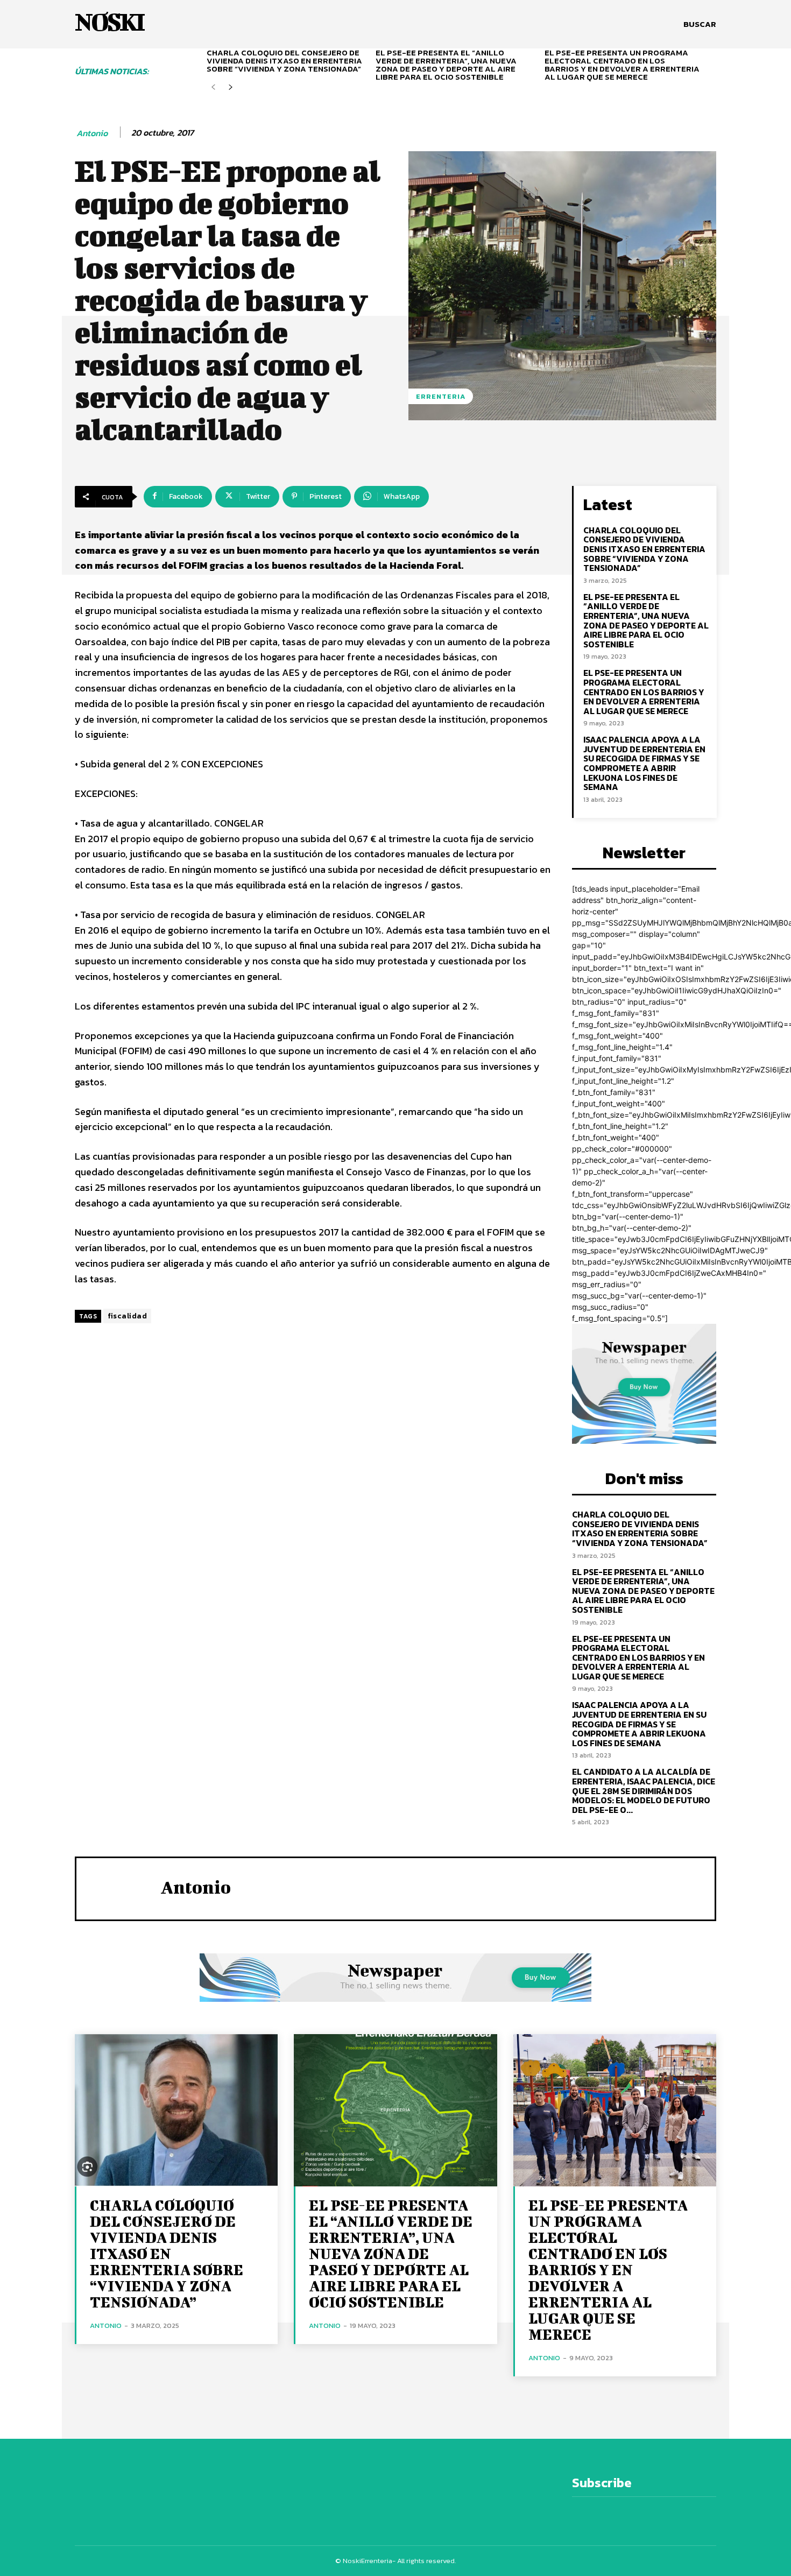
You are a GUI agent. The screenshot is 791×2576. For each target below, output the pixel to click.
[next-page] (231, 87)
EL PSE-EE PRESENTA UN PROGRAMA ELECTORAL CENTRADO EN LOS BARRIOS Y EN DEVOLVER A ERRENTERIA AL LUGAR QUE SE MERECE (622, 65)
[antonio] (118, 1887)
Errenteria (441, 396)
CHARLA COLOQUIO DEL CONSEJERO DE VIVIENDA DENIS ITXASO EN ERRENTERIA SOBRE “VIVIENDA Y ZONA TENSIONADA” (284, 61)
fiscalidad (127, 1316)
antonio (92, 133)
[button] (700, 24)
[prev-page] (213, 87)
